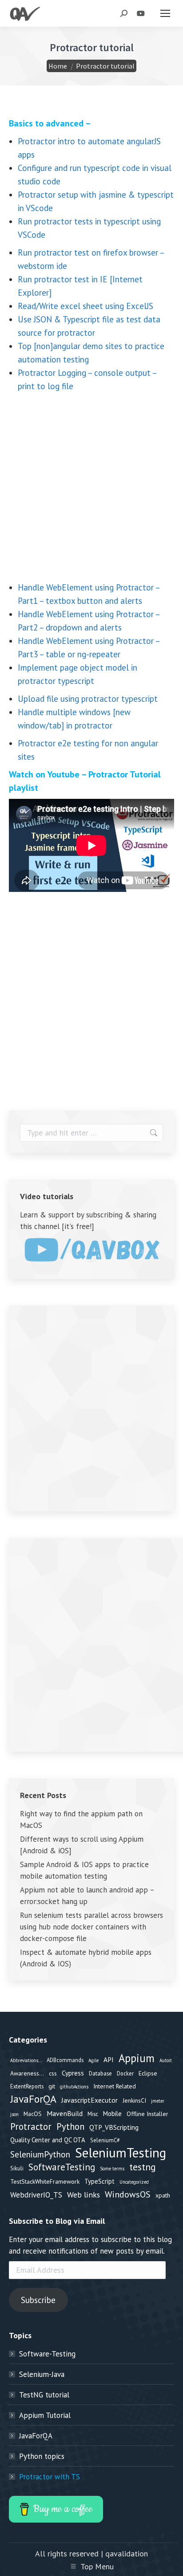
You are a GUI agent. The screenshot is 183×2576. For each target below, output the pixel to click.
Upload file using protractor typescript (88, 699)
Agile (93, 2060)
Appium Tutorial (45, 2415)
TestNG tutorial (44, 2395)
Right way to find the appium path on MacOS (81, 1819)
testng (143, 2167)
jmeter (158, 2101)
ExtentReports (27, 2086)
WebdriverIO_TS (36, 2195)
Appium (137, 2058)
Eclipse (148, 2073)
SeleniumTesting (121, 2153)
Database (100, 2073)
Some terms (112, 2169)
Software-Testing (47, 2354)
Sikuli (17, 2168)
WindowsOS (128, 2194)
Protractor (31, 2127)
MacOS (33, 2114)
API (109, 2059)
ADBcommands (65, 2060)
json (14, 2114)
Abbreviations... (26, 2060)
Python (70, 2127)
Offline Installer (147, 2114)
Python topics (42, 2456)
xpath (163, 2195)
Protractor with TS (50, 2477)
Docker (125, 2073)
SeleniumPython (40, 2154)
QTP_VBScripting (114, 2127)
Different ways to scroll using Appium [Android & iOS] (82, 1845)
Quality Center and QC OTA (48, 2140)
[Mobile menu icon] (165, 13)
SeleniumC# (105, 2140)
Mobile (112, 2114)
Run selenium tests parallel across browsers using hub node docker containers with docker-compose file (91, 1927)
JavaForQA (33, 2099)
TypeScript (99, 2181)
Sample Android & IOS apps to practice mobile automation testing (84, 1870)
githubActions (74, 2087)
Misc (93, 2114)
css (53, 2073)
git (52, 2086)
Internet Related (115, 2086)
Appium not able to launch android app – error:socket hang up (87, 1896)
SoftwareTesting (62, 2167)
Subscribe (38, 2300)
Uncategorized (134, 2182)
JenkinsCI (134, 2100)
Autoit (166, 2060)
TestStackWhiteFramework (45, 2181)
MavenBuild (65, 2113)
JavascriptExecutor (90, 2100)
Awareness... (27, 2073)
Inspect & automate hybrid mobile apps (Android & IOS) (86, 1958)
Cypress (73, 2073)
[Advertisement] (91, 489)
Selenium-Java (42, 2374)
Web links (84, 2195)
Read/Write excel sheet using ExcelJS (86, 306)
